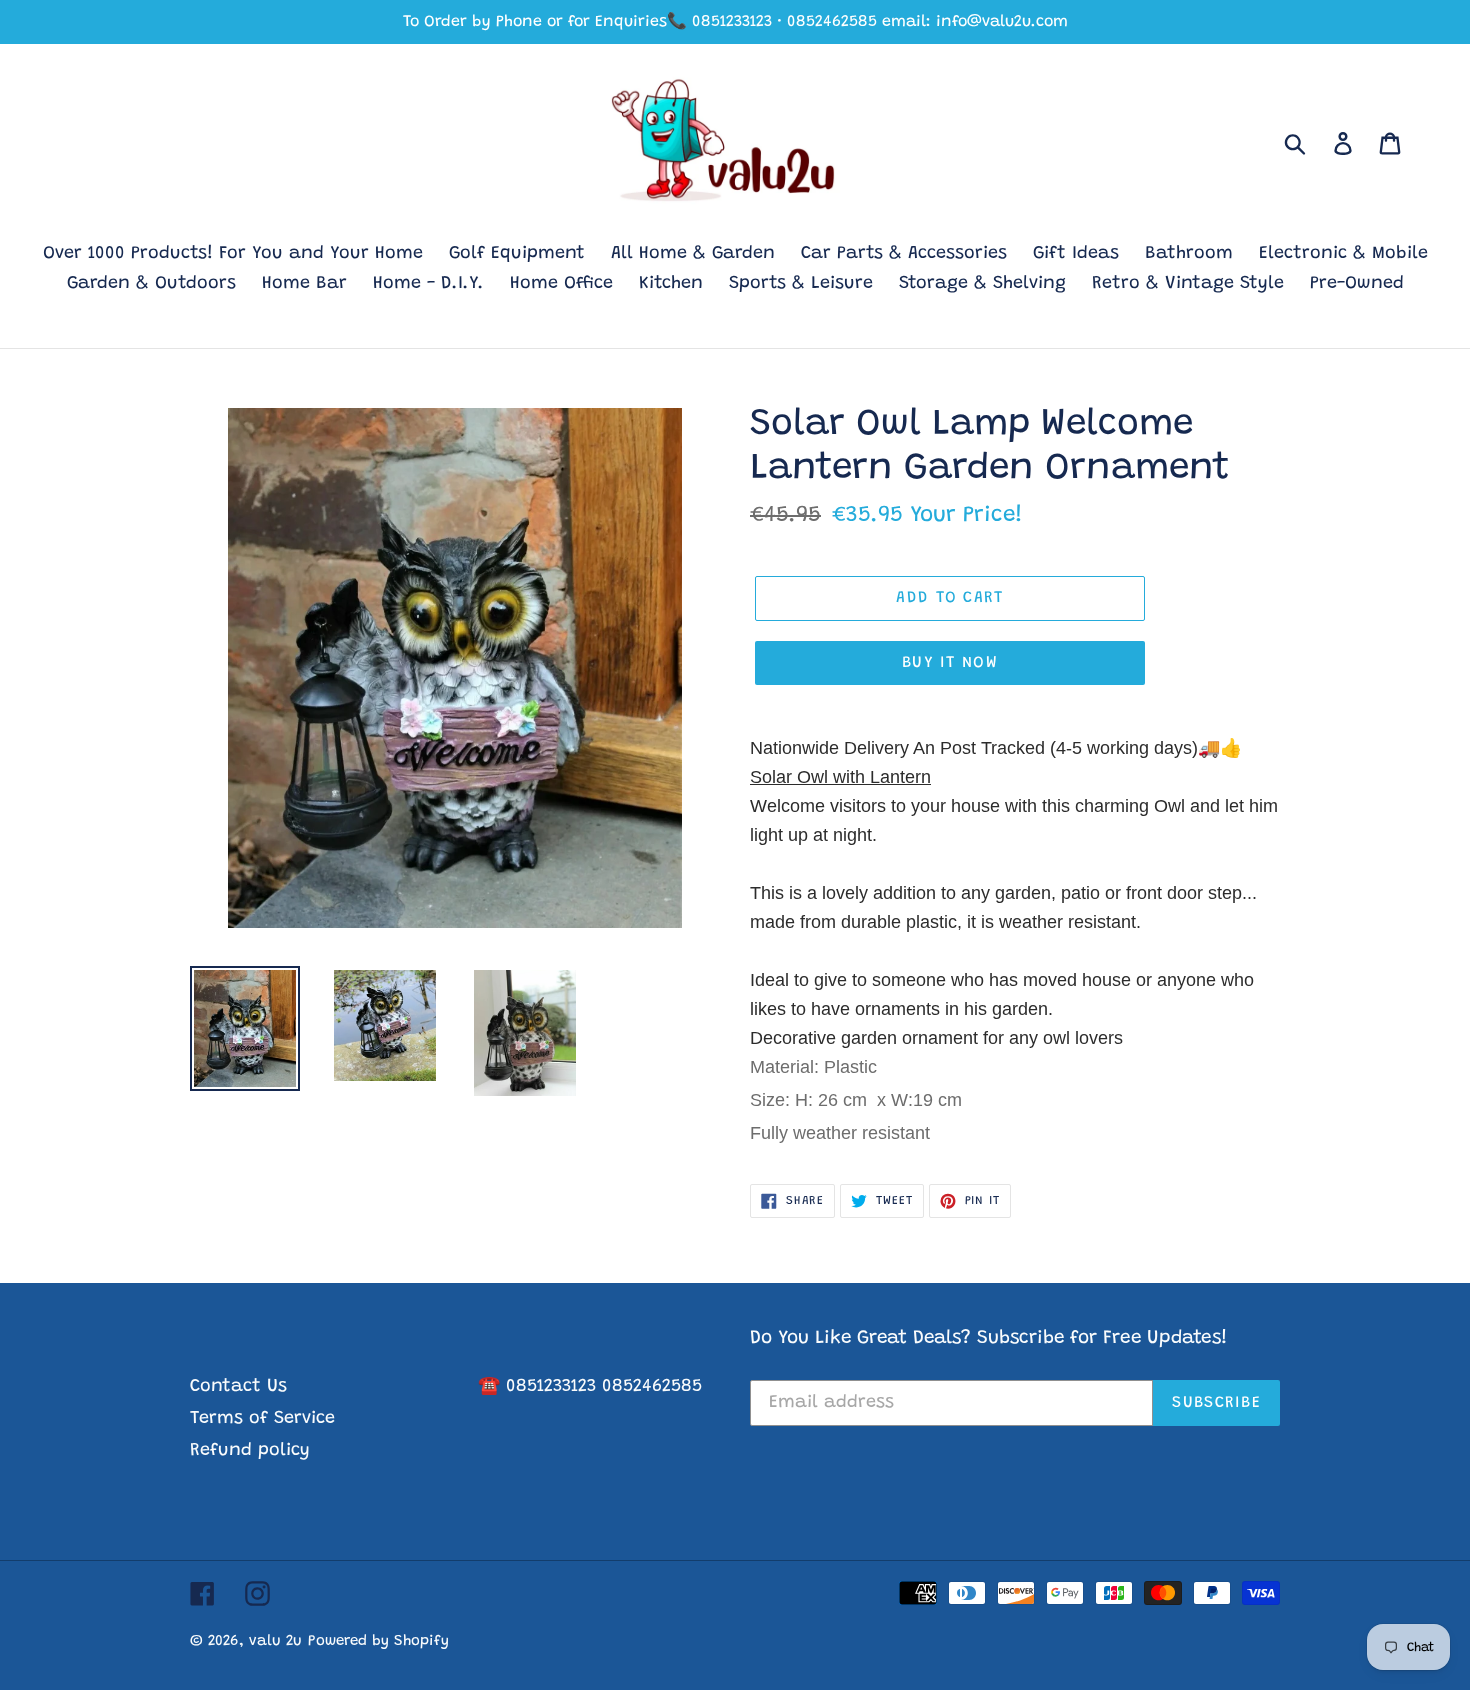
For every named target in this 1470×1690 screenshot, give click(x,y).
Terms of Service (262, 1419)
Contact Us (238, 1387)
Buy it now (950, 663)
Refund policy (250, 1451)
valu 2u (275, 1641)
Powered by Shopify (378, 1641)
